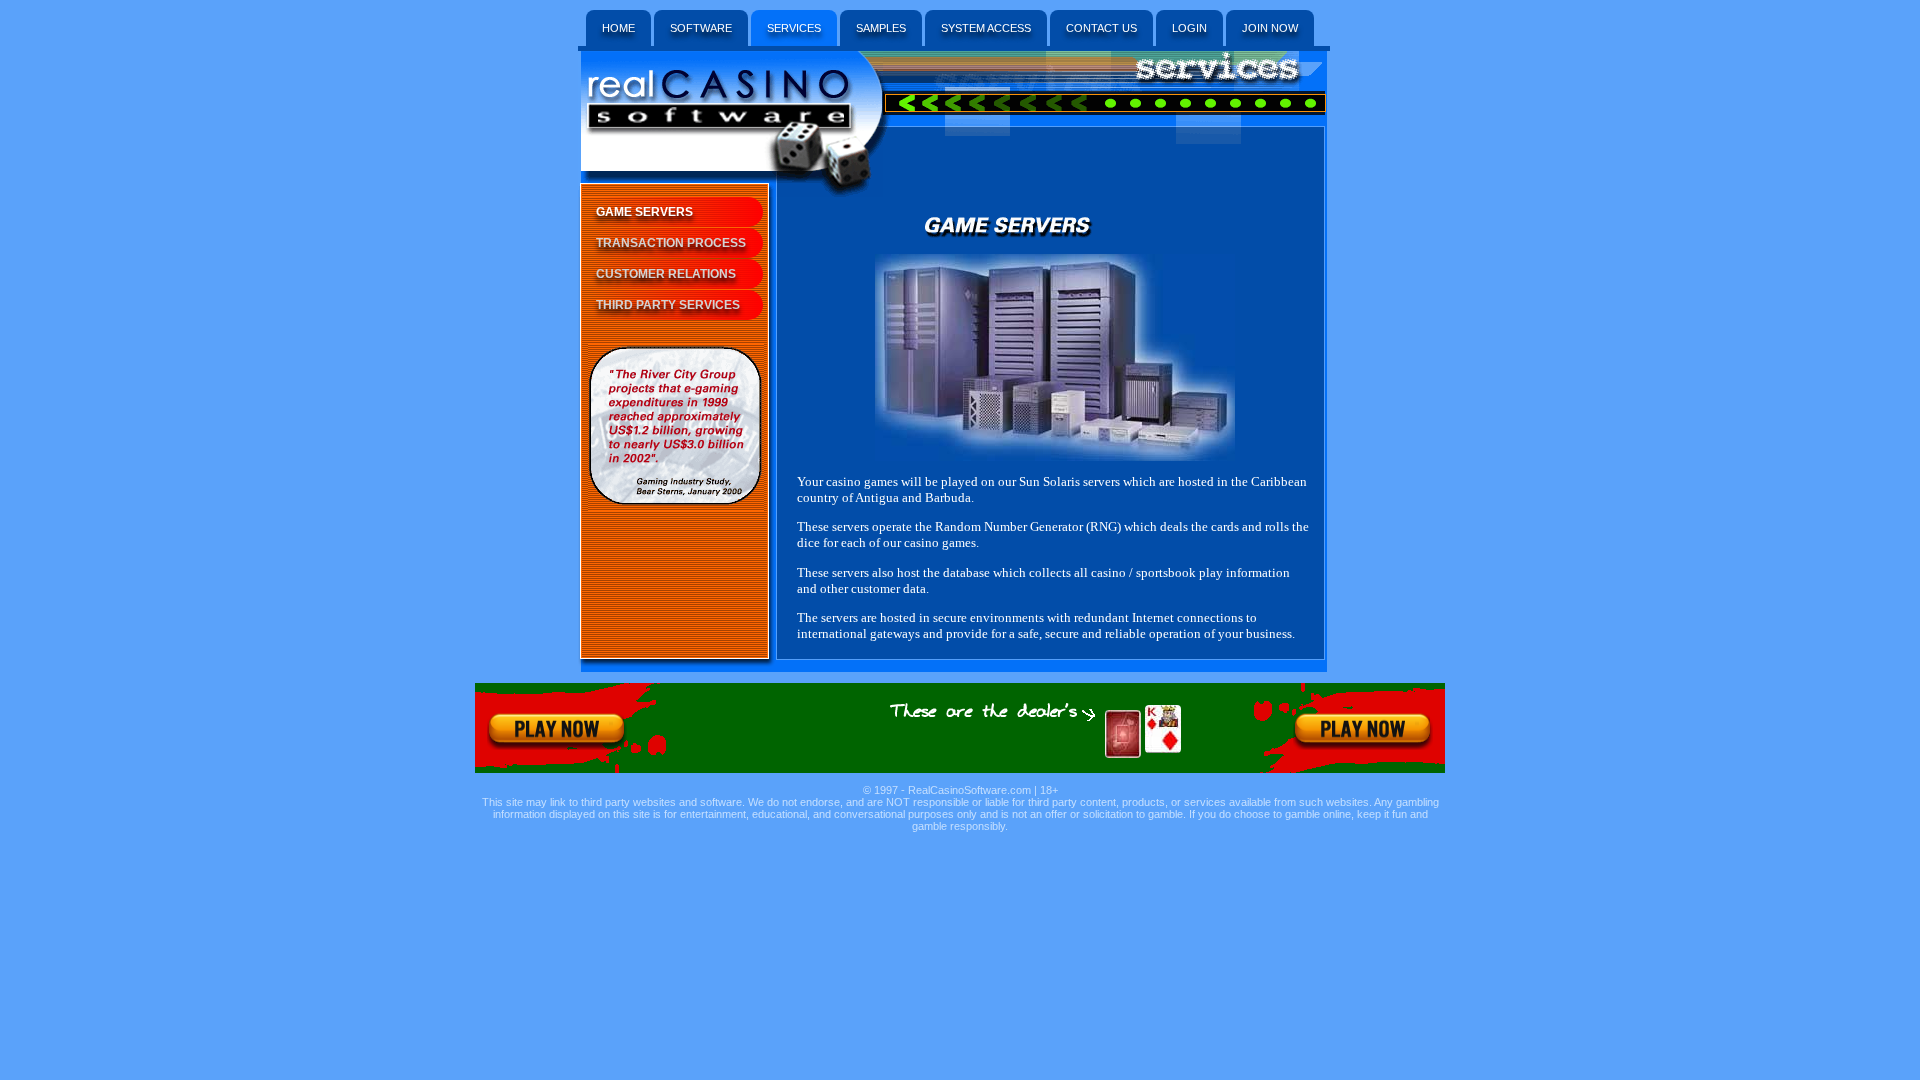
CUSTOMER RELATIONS (666, 274)
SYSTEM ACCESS (986, 28)
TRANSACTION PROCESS (671, 243)
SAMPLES (881, 28)
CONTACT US (1101, 28)
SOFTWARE (701, 28)
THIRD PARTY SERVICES (668, 305)
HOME (618, 28)
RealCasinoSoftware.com (969, 790)
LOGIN (1189, 28)
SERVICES (794, 28)
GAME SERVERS (644, 212)
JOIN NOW (1270, 28)
